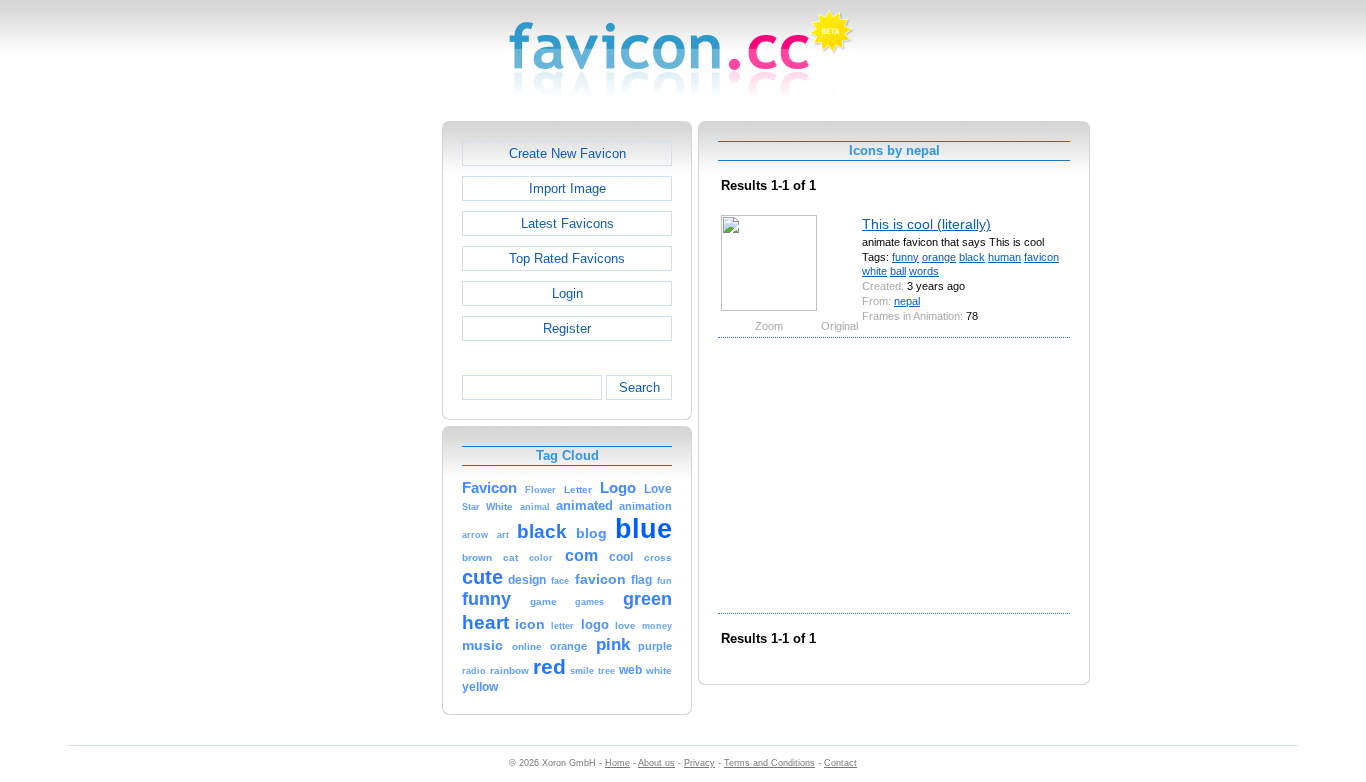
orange (939, 257)
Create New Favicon (567, 153)
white (874, 271)
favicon (1041, 257)
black (972, 257)
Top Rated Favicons (567, 258)
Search (639, 387)
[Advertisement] (356, 421)
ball (898, 271)
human (1004, 257)
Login (567, 293)
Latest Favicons (567, 223)
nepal (907, 301)
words (924, 271)
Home (617, 763)
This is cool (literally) (926, 224)
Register (567, 328)
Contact (840, 763)
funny (905, 257)
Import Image (567, 188)
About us (656, 763)
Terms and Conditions (769, 763)
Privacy (699, 763)
